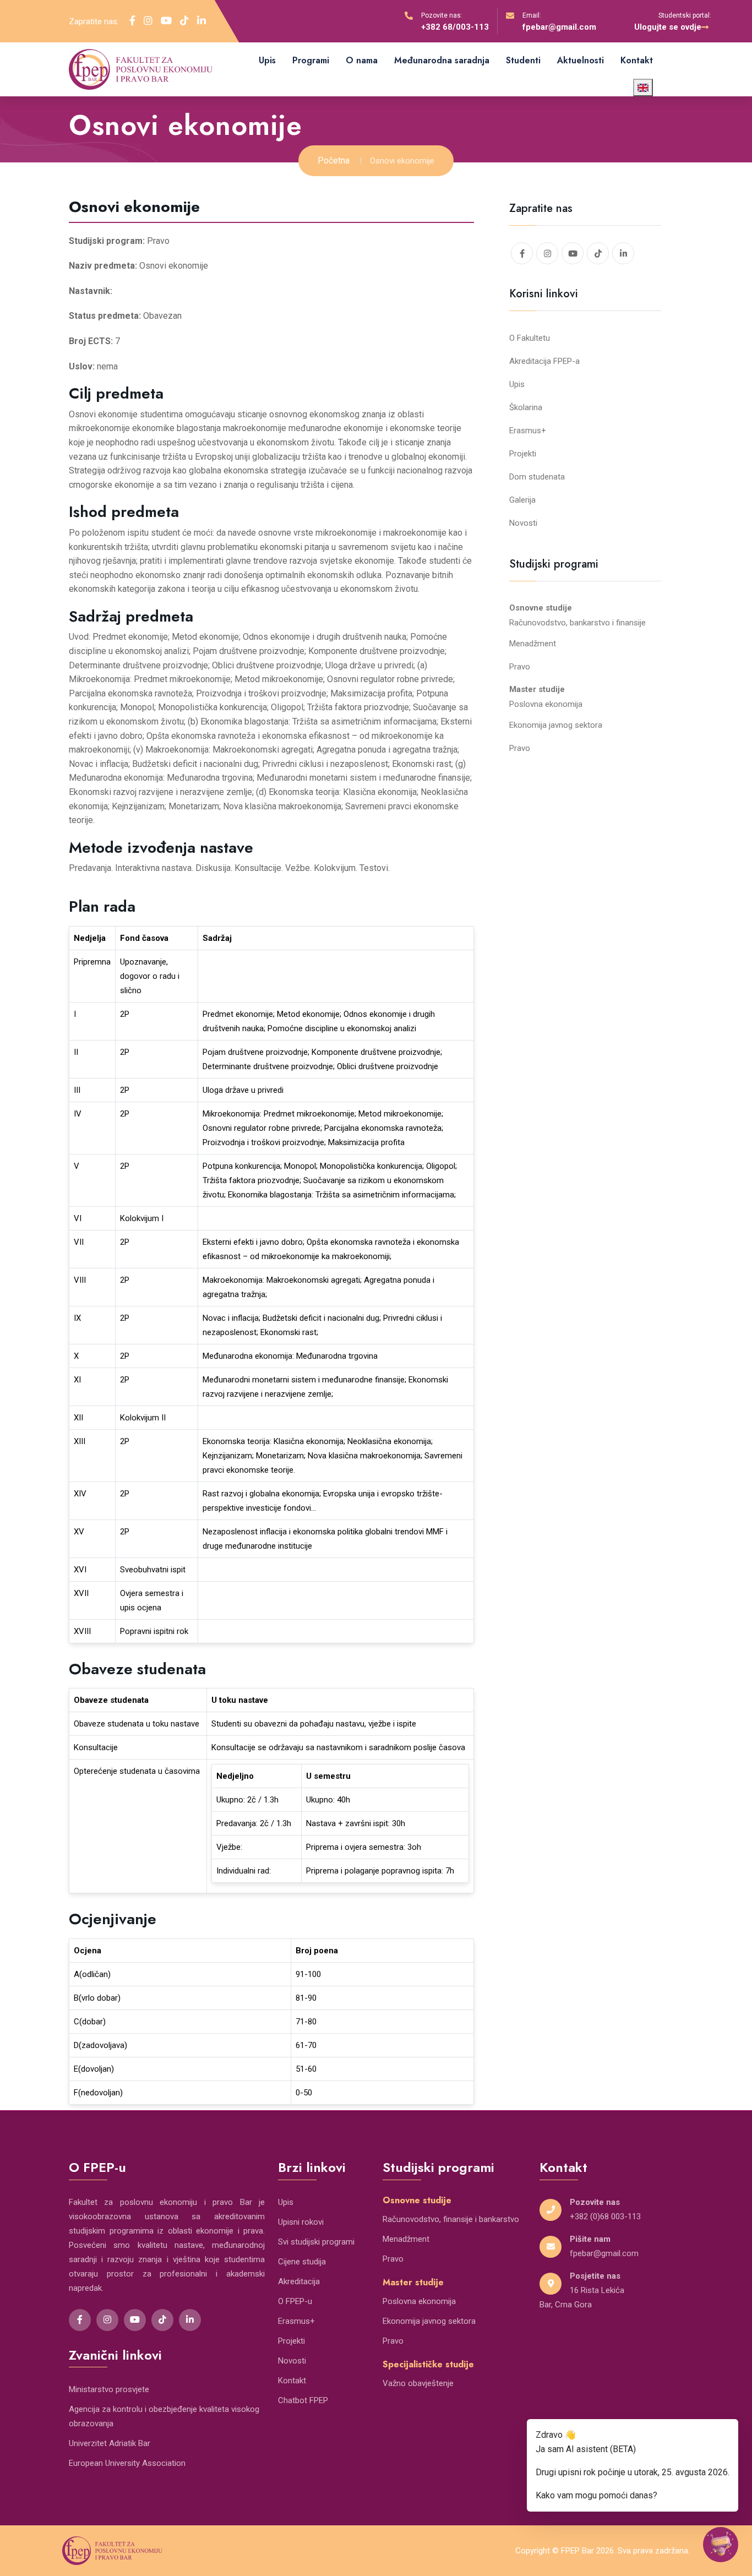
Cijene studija (302, 2262)
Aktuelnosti (581, 60)
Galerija (522, 500)
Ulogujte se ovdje (668, 27)
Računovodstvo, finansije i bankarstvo (451, 2219)
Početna (334, 160)
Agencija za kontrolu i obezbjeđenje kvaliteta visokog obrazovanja (164, 2416)
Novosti (523, 523)
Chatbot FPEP (303, 2400)
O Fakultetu (530, 338)
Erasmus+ (528, 431)
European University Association (127, 2463)
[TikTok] (162, 2320)
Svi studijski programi (316, 2242)
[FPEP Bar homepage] (112, 2550)
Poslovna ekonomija (546, 704)
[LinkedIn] (190, 2320)
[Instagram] (107, 2320)
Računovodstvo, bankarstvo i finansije (577, 623)
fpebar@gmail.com (559, 27)
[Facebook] (80, 2320)
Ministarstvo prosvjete (109, 2389)
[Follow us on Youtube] (166, 21)
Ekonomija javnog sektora (556, 725)
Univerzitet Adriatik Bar (110, 2443)
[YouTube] (135, 2320)
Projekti (523, 454)
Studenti (523, 60)
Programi (311, 60)
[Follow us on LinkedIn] (201, 21)
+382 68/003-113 (455, 27)
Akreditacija (299, 2281)
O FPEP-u (295, 2301)
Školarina (526, 407)
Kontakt (637, 60)
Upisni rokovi (301, 2222)
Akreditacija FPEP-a (544, 361)
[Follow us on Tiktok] (184, 21)
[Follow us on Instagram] (148, 21)
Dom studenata (537, 477)
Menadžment (533, 644)
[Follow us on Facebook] (132, 21)
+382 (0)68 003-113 (605, 2216)
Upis (267, 60)
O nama (362, 60)
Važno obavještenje (418, 2383)
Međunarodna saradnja (442, 60)
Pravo (520, 667)
